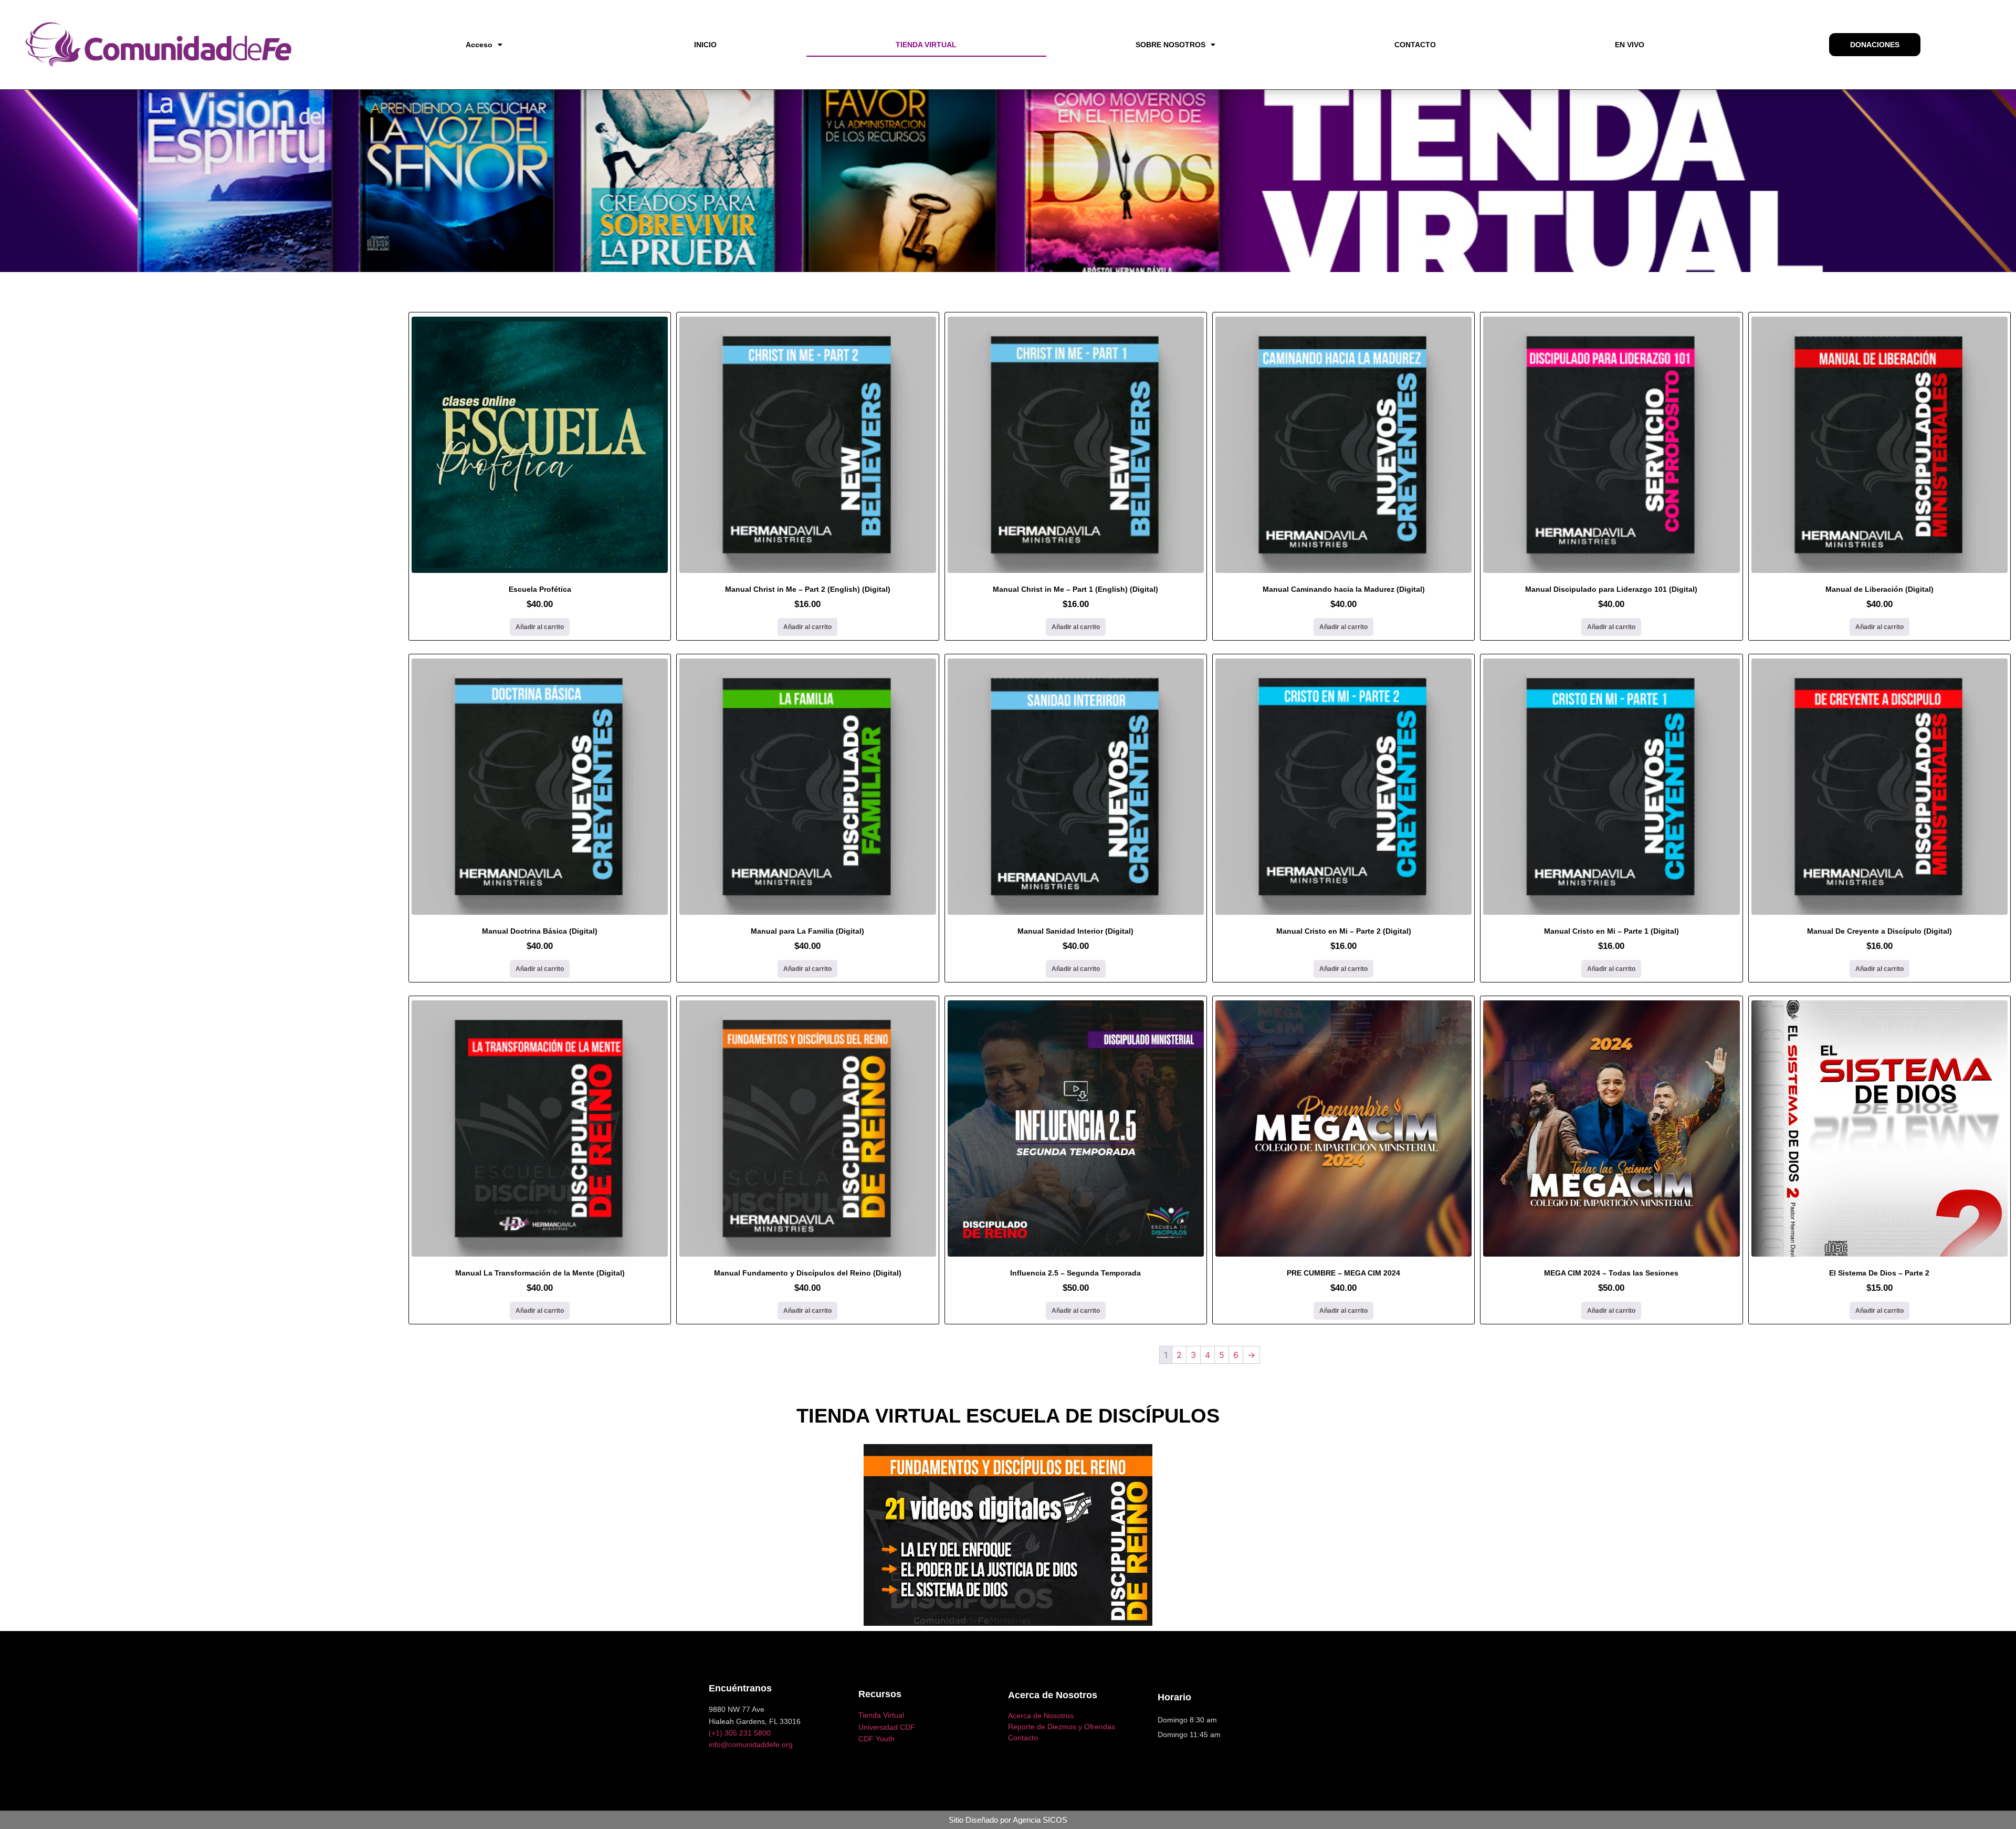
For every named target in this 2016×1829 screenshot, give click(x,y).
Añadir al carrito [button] (540, 627)
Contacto (1023, 1738)
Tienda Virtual (881, 1715)
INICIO (705, 45)
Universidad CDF (887, 1727)
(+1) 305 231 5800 (740, 1733)
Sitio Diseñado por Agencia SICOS (1008, 1820)
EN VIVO (1630, 45)
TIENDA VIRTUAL (926, 45)
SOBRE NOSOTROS (1170, 45)
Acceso (479, 45)
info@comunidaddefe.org (751, 1744)
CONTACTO (1415, 45)
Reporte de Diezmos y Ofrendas (1062, 1727)
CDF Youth (876, 1739)
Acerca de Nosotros (1041, 1716)
